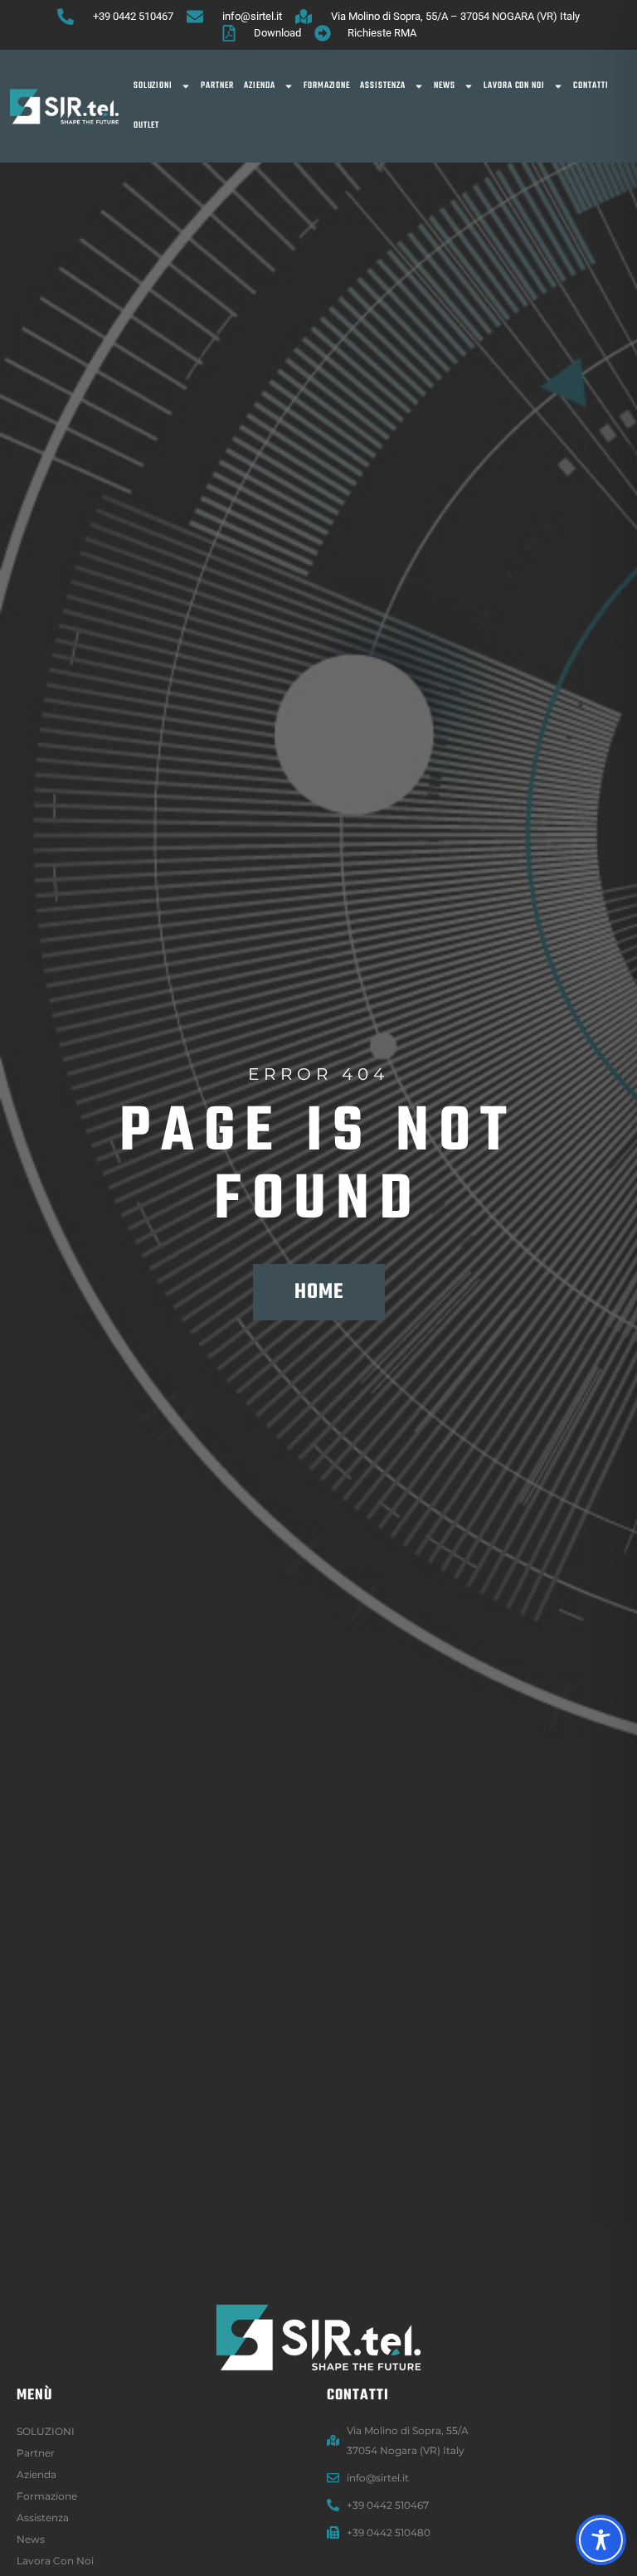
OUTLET (147, 126)
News (445, 86)
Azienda (260, 86)
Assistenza (383, 86)
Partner (217, 86)
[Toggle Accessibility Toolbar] (601, 2540)
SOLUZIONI (153, 86)
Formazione (327, 86)
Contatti (591, 86)
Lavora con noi (514, 86)
